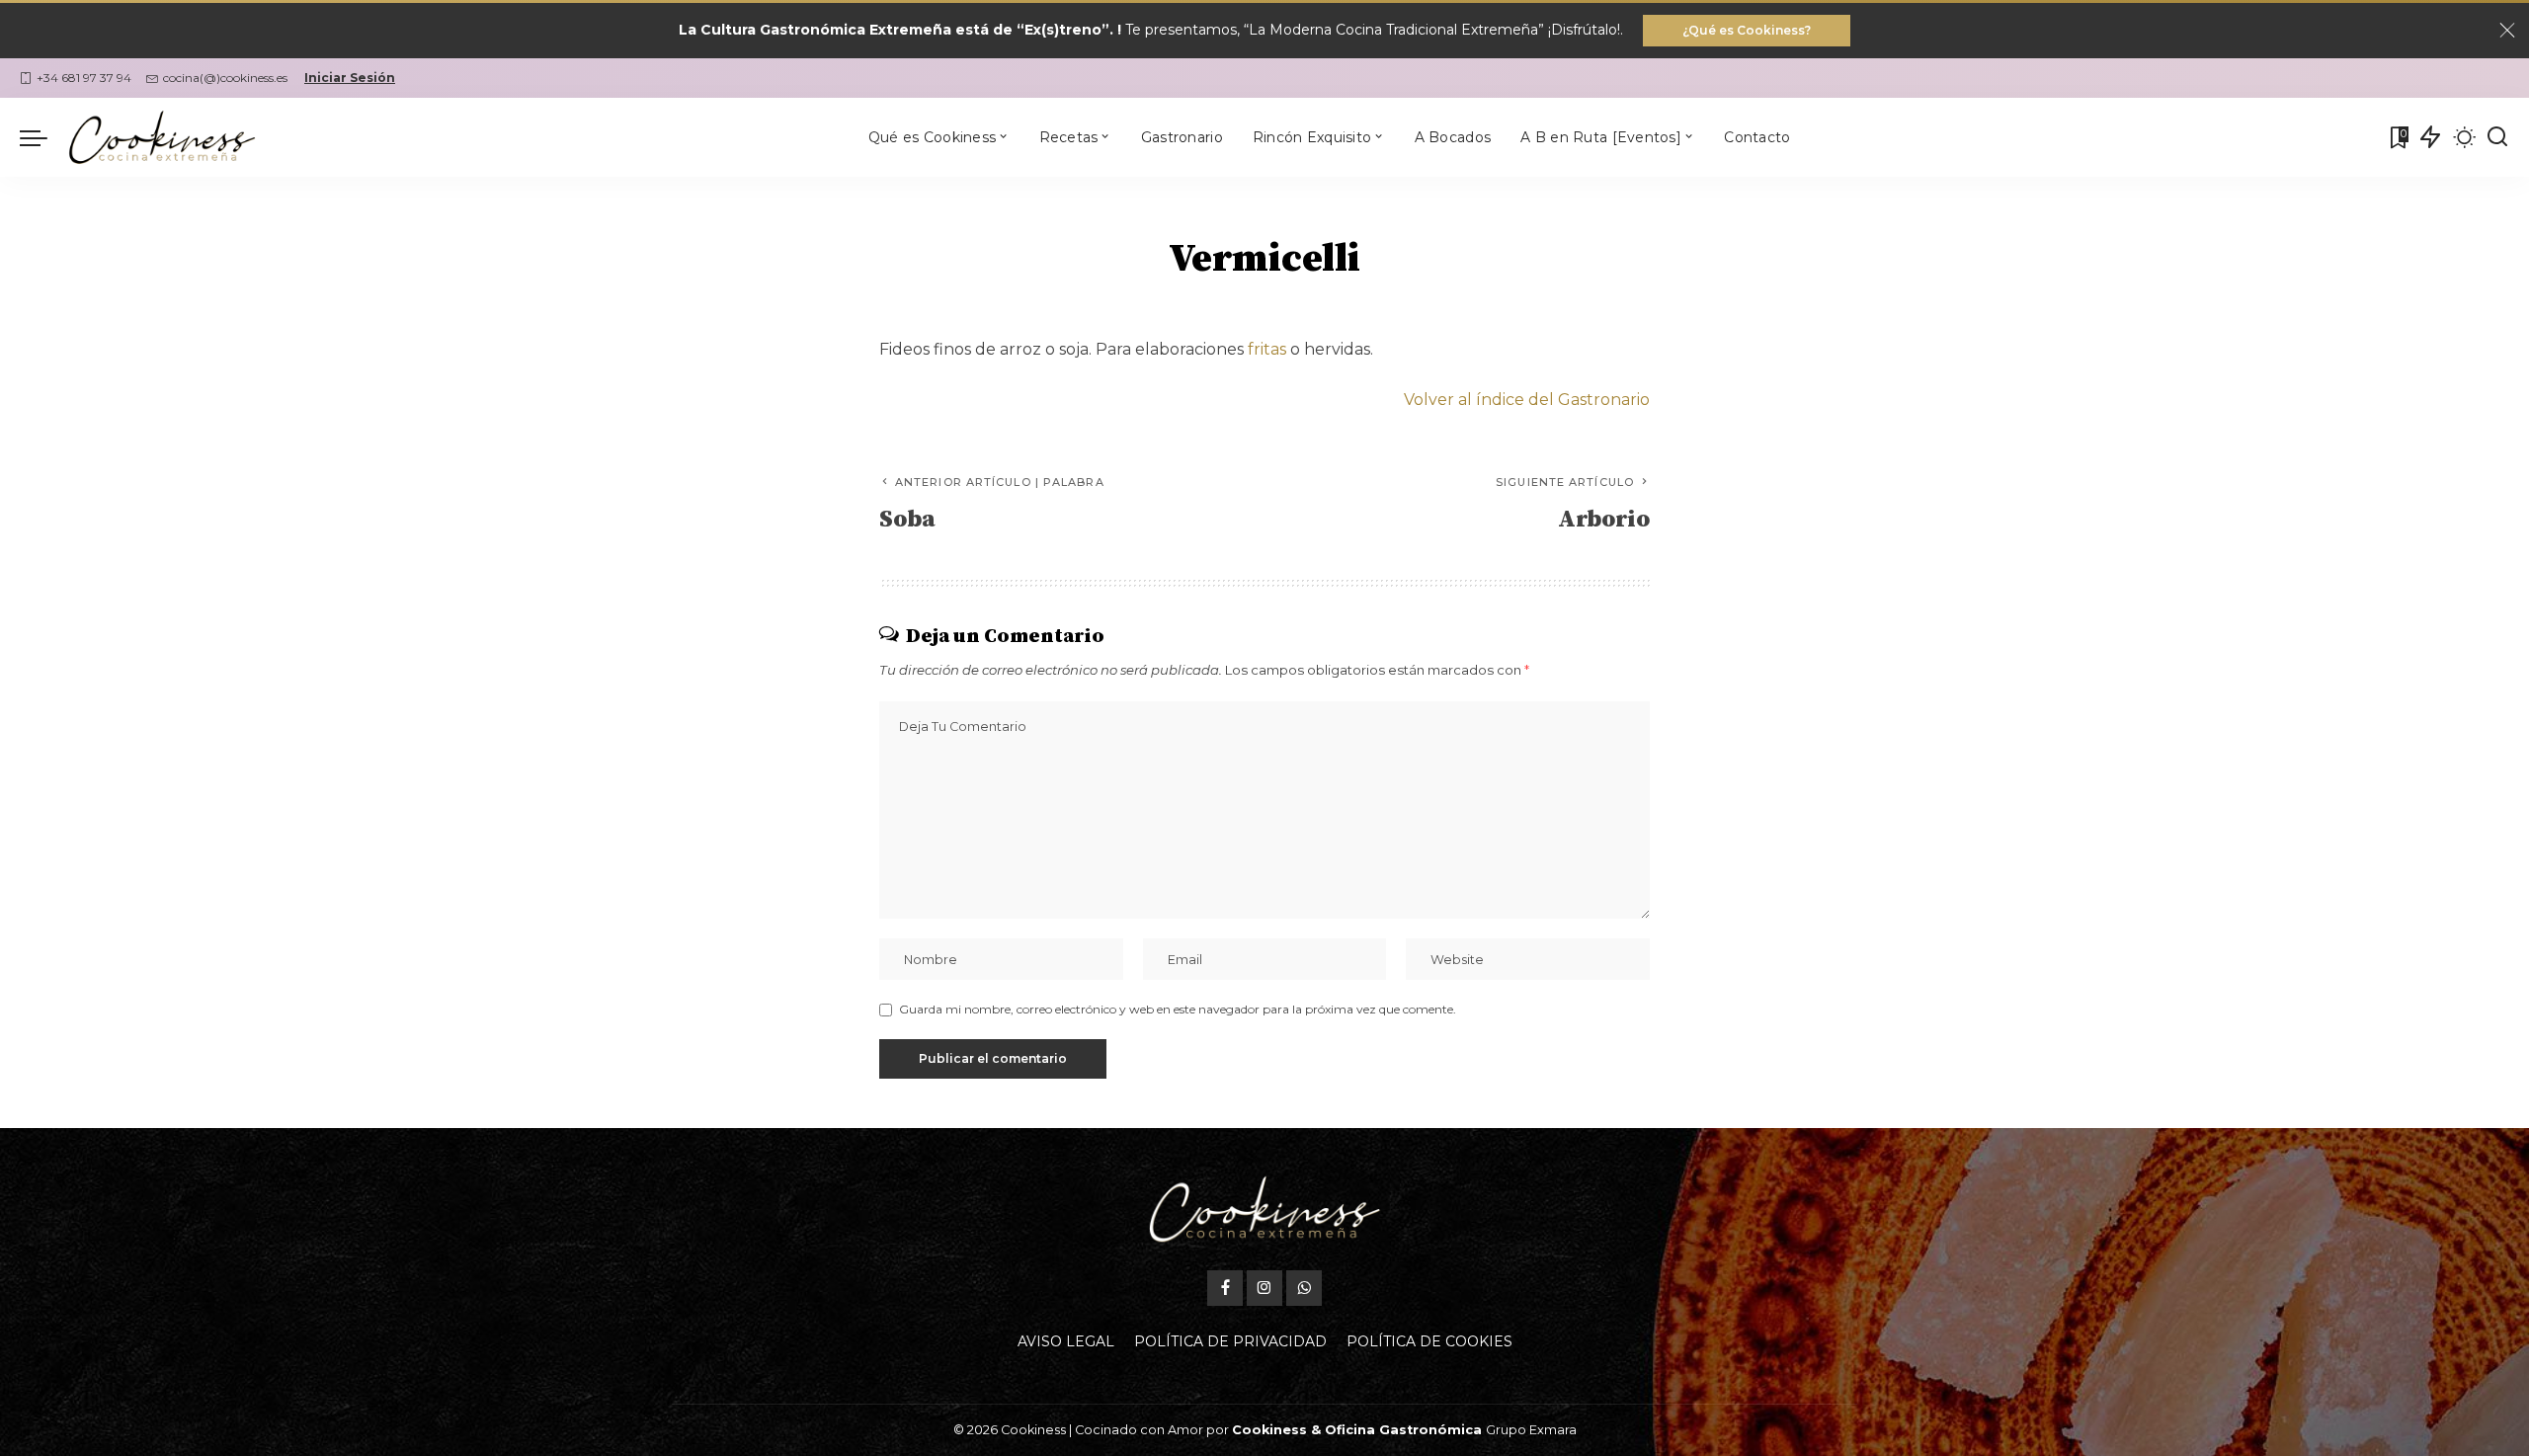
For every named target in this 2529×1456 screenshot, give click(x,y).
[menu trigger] (43, 137)
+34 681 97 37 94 (84, 78)
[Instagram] (1264, 1288)
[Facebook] (1225, 1288)
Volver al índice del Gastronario (1527, 400)
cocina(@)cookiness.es (225, 78)
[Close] (2507, 31)
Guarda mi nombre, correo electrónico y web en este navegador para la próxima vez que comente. (1178, 1009)
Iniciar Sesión (350, 78)
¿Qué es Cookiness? (1747, 30)
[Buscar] (2497, 137)
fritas (1267, 349)
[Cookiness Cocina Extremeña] (162, 137)
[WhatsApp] (1304, 1288)
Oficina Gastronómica (1403, 1430)
